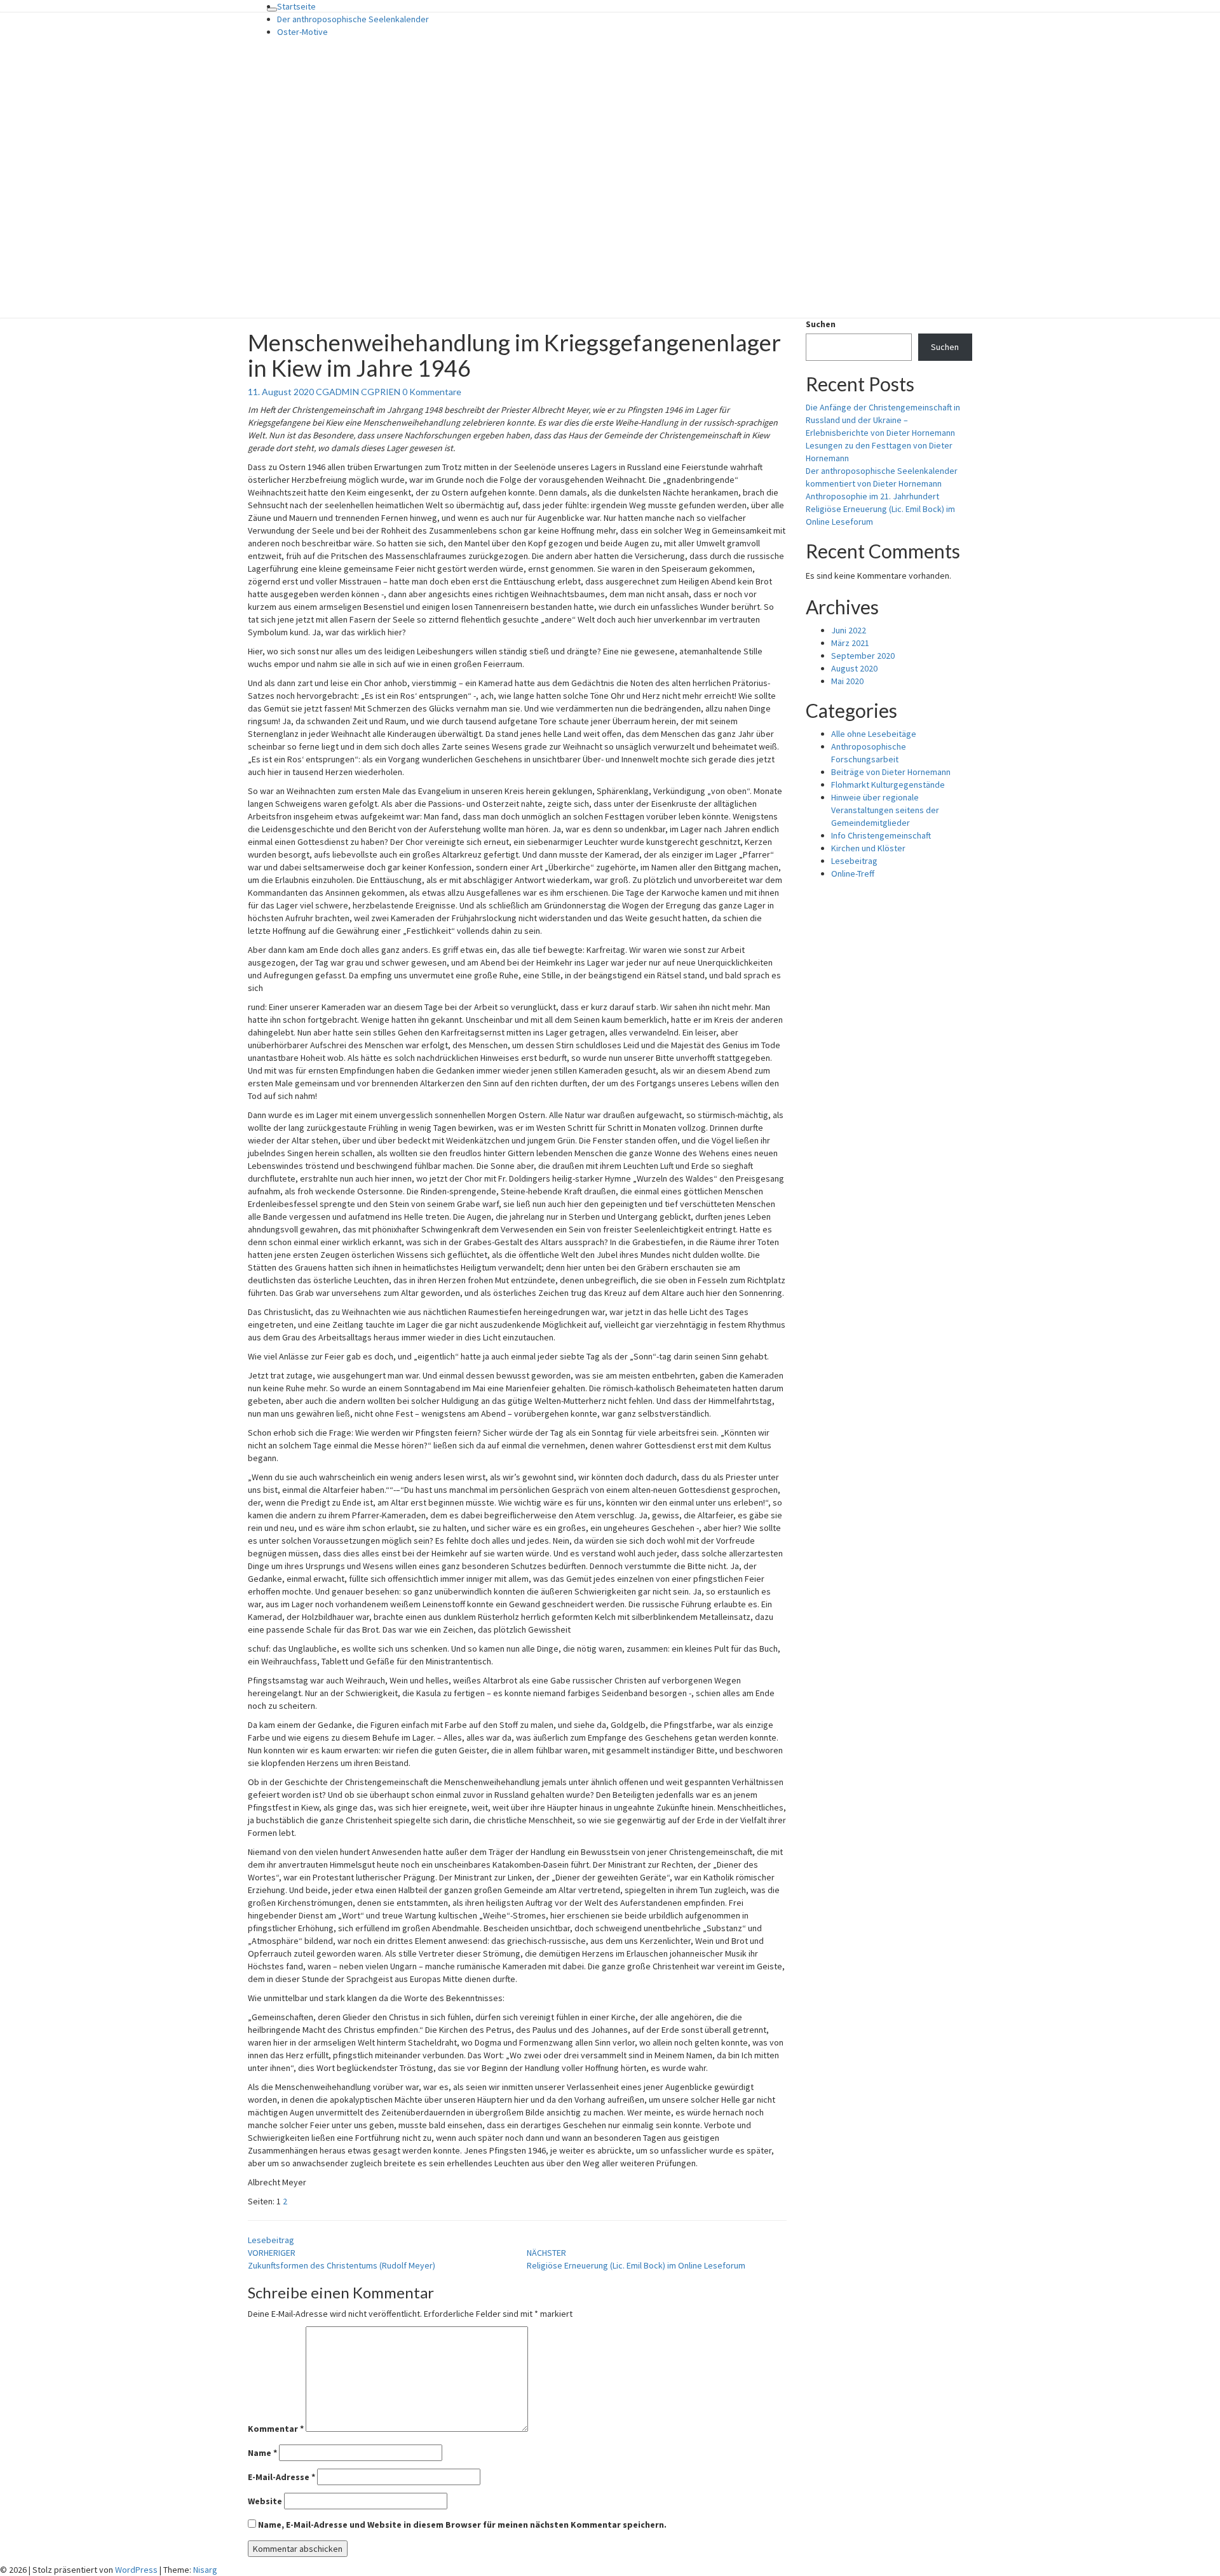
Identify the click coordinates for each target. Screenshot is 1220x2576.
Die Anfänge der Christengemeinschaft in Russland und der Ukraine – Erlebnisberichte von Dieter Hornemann (883, 420)
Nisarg (205, 2570)
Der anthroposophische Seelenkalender (353, 19)
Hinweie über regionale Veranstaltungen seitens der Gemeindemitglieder (885, 810)
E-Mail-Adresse (281, 2477)
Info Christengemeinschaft (881, 835)
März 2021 (850, 643)
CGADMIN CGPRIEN (358, 392)
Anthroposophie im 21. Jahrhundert (872, 496)
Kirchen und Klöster (868, 848)
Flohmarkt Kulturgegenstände (888, 785)
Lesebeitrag (271, 2240)
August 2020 (854, 668)
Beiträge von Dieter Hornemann (891, 772)
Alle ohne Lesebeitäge (874, 734)
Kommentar (276, 2429)
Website (265, 2501)
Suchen (821, 324)
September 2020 (863, 656)
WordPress (136, 2570)
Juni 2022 (849, 630)
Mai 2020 (847, 681)
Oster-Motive (302, 32)
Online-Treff (853, 873)
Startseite (296, 6)
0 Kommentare (432, 392)
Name (262, 2453)
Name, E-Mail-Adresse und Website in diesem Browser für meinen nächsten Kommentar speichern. (462, 2525)
